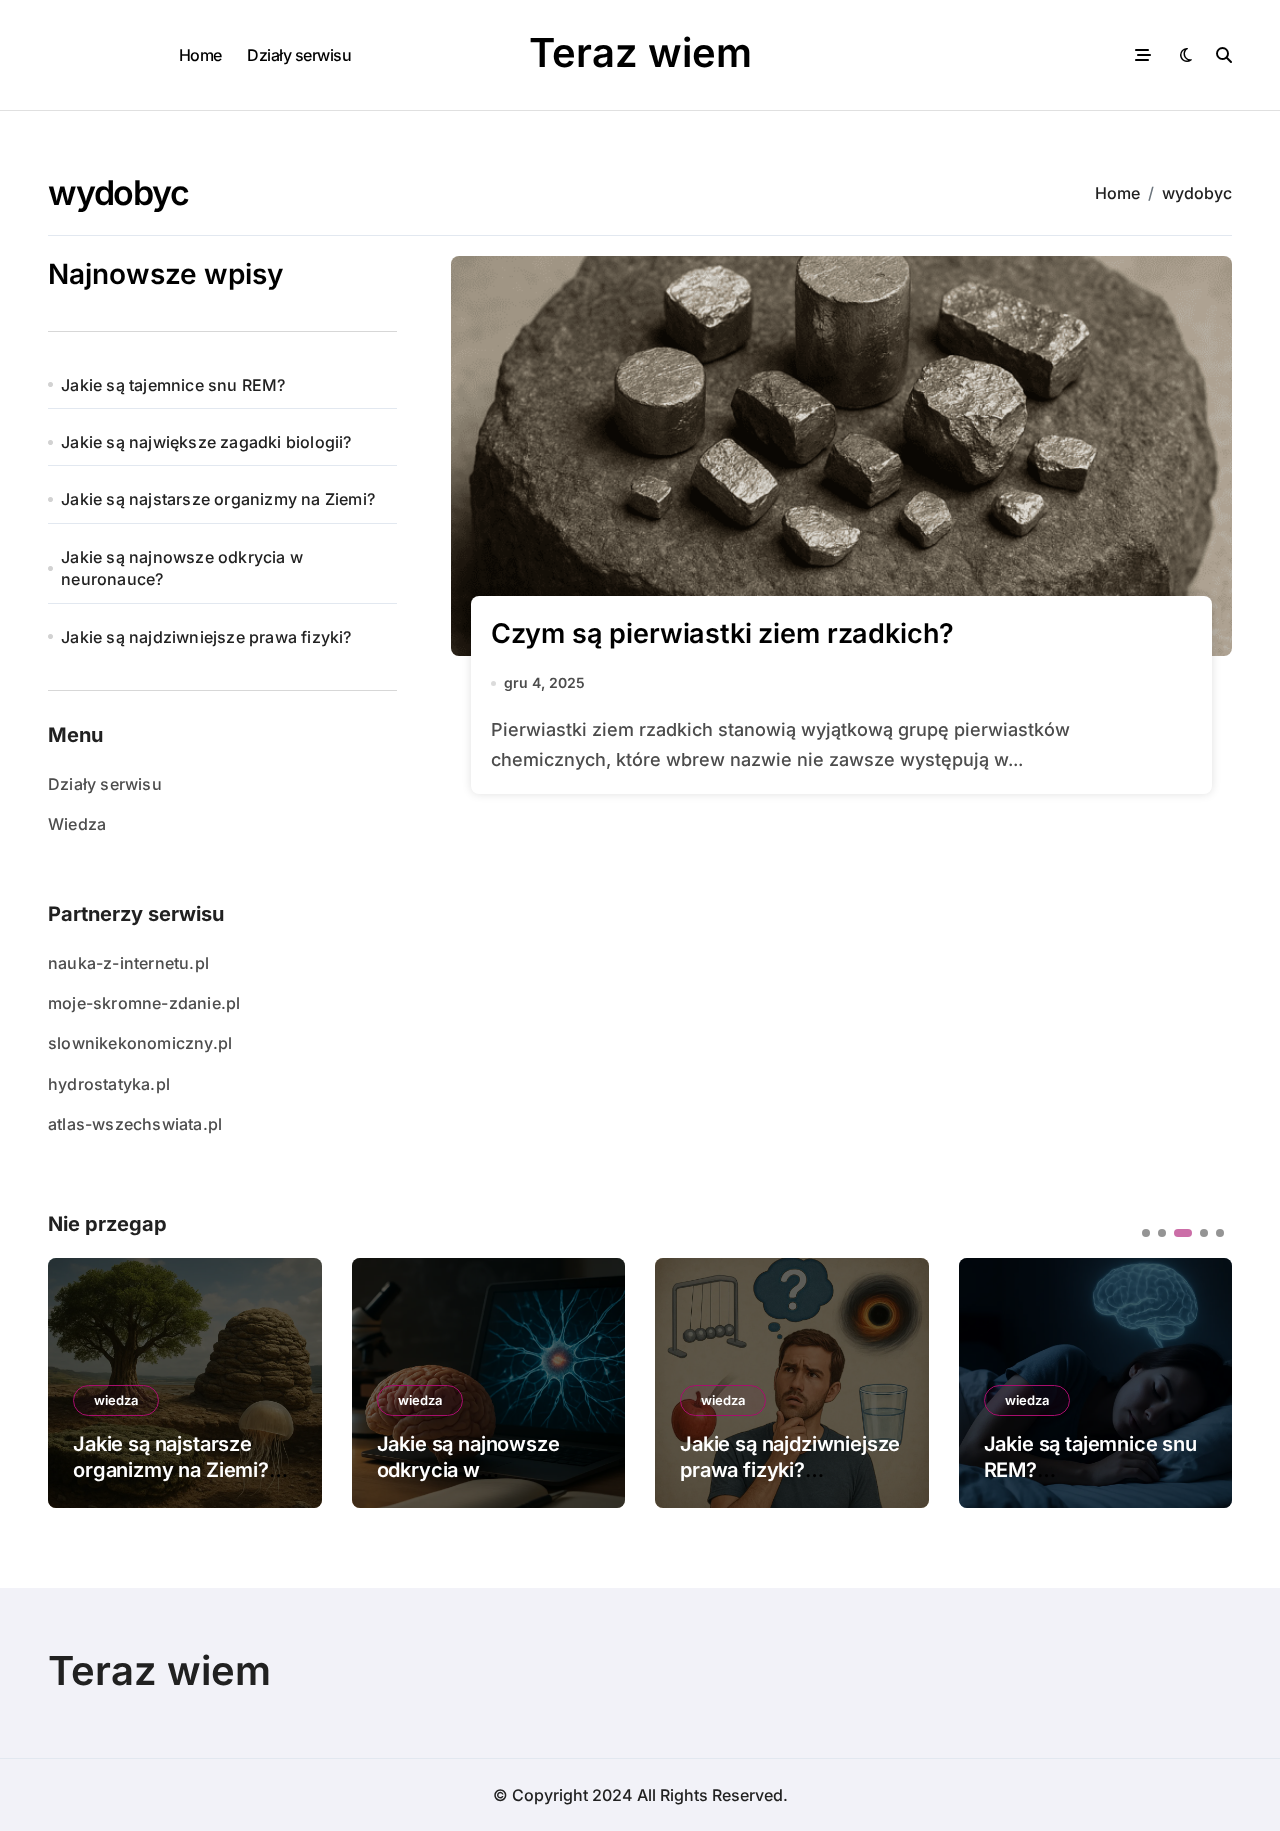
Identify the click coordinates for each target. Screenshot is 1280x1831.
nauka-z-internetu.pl (128, 963)
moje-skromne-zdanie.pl (144, 1003)
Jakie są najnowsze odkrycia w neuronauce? (182, 568)
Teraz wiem (640, 52)
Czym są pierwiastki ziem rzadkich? (723, 633)
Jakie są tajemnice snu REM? (173, 385)
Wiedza (77, 824)
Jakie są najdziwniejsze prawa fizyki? (206, 637)
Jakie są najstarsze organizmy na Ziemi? (218, 499)
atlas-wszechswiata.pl (135, 1124)
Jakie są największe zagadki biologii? (206, 442)
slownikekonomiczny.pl (140, 1043)
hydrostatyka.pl (109, 1084)
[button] (1202, 1381)
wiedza (116, 1400)
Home (200, 55)
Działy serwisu (299, 55)
